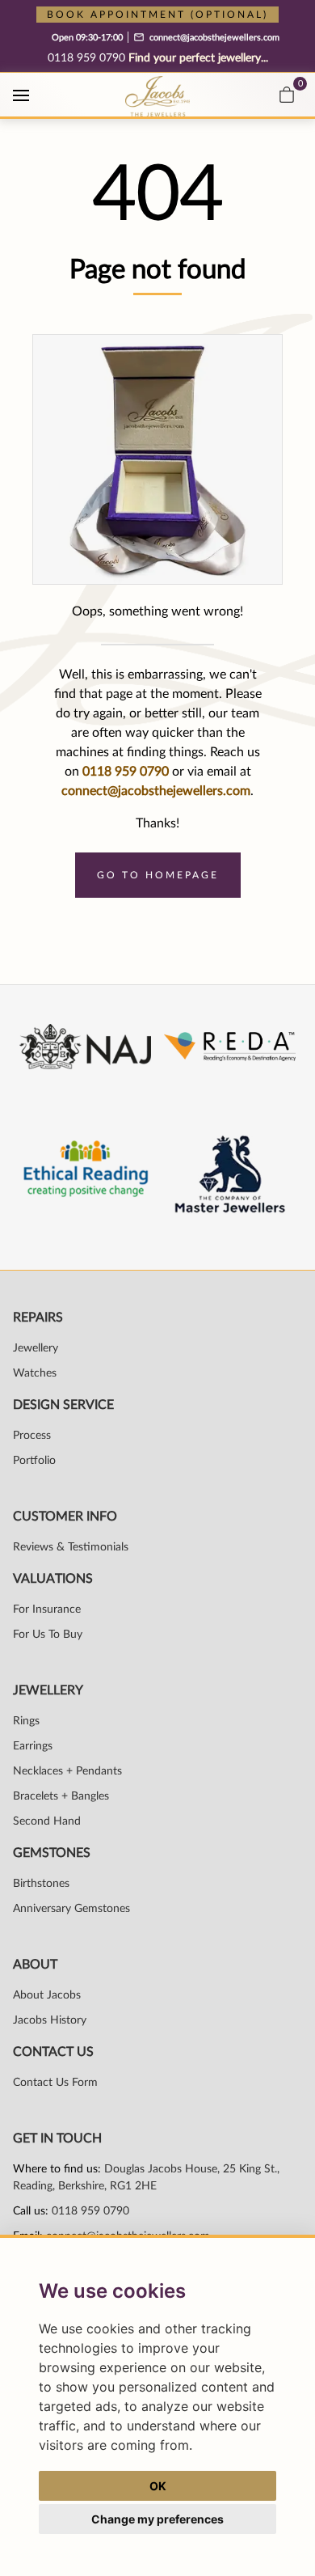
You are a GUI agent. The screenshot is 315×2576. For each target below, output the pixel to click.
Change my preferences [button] (157, 2519)
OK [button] (158, 2486)
